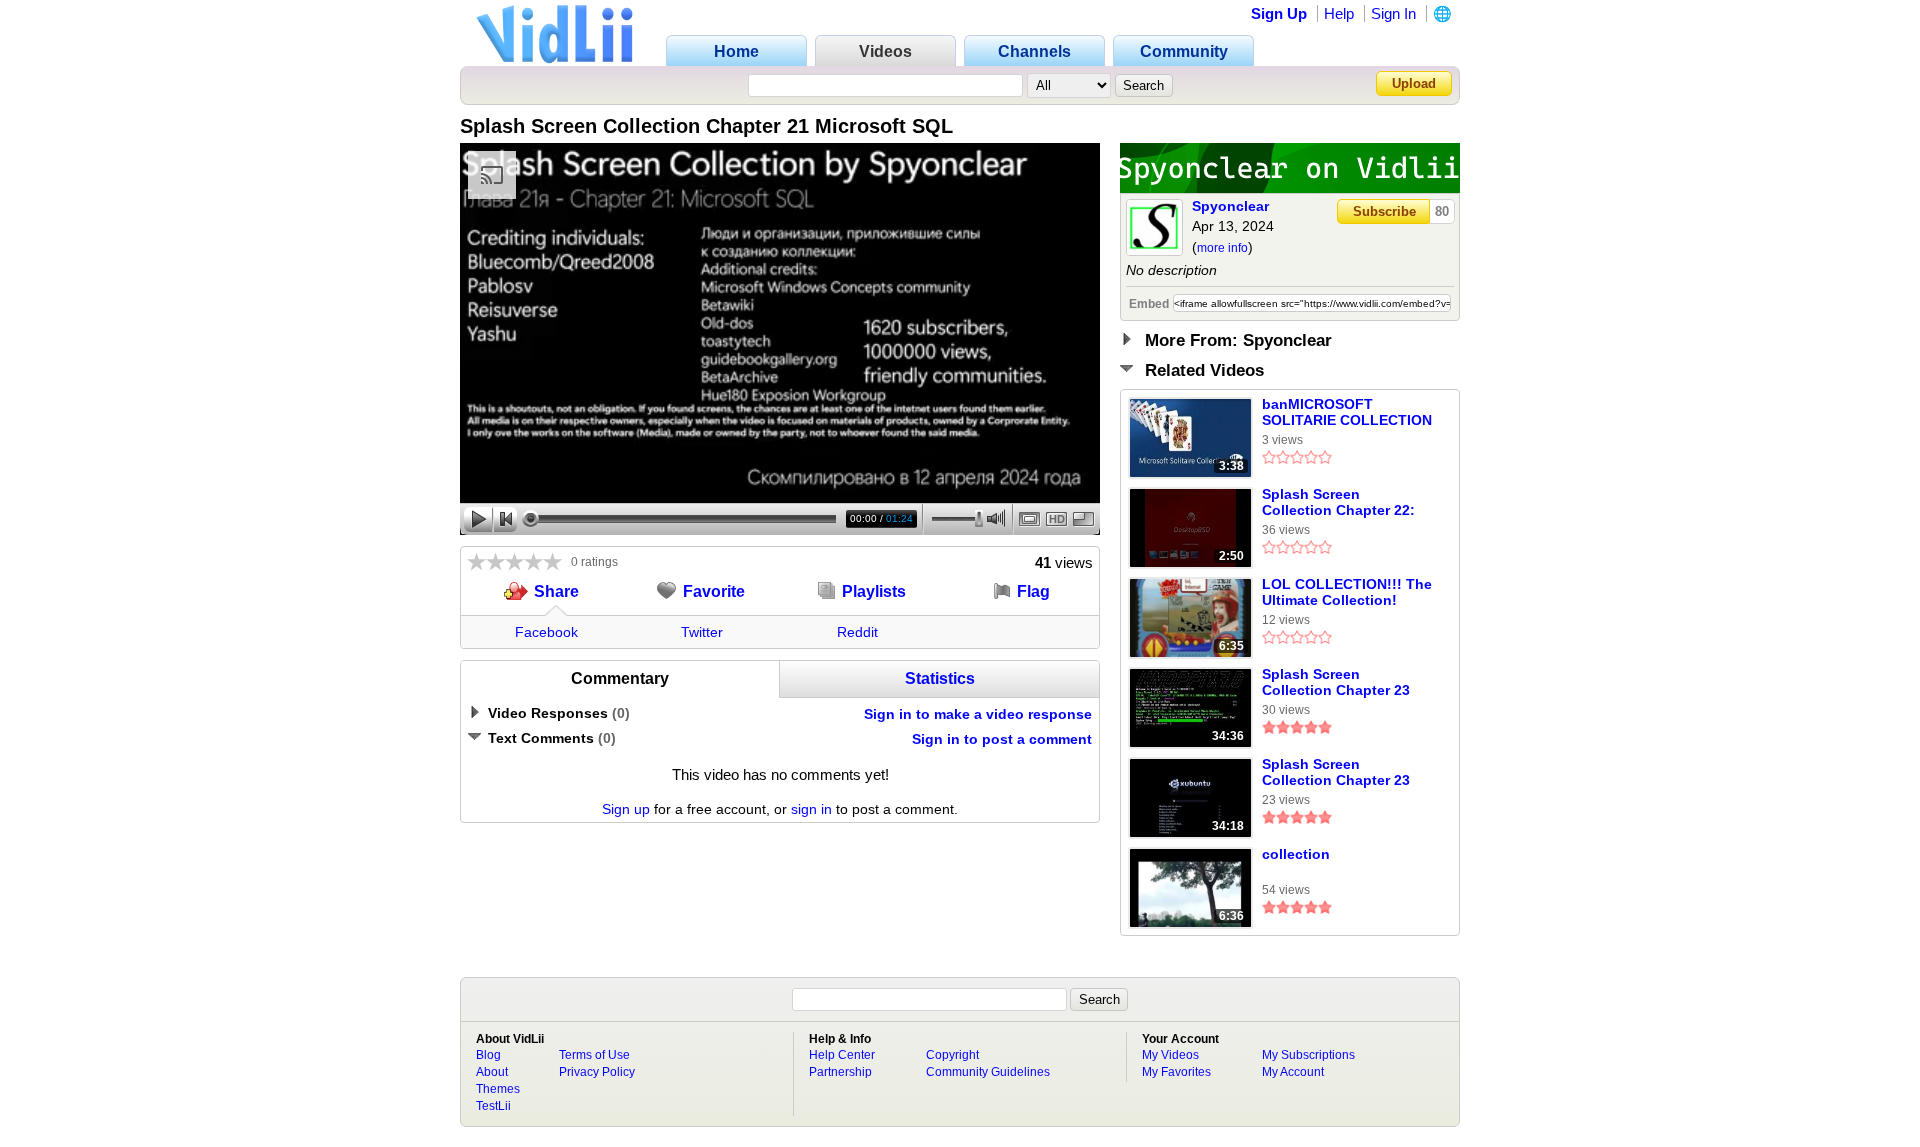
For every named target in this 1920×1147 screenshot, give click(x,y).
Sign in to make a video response (978, 714)
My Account (1293, 1072)
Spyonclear (1230, 206)
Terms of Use (594, 1055)
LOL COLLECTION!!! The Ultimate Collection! (1347, 592)
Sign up (626, 809)
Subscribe (1384, 211)
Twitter (702, 632)
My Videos (1170, 1055)
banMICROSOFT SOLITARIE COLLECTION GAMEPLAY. (1347, 413)
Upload (1414, 83)
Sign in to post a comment (1002, 739)
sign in (811, 809)
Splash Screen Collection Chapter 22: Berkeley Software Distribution (1338, 503)
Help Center (842, 1055)
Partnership (840, 1072)
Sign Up (1279, 13)
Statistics (940, 678)
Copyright (952, 1055)
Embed (1149, 304)
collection (1296, 854)
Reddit (857, 632)
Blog (488, 1055)
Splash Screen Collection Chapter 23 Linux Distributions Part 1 (1343, 773)
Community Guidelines (988, 1072)
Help (1339, 13)
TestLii (493, 1106)
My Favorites (1176, 1072)
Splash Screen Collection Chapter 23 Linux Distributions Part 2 (1343, 683)
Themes (498, 1089)
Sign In (1393, 13)
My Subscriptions (1308, 1055)
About (492, 1072)
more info (1222, 248)
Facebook (546, 632)
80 (1442, 211)
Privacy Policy (597, 1072)
